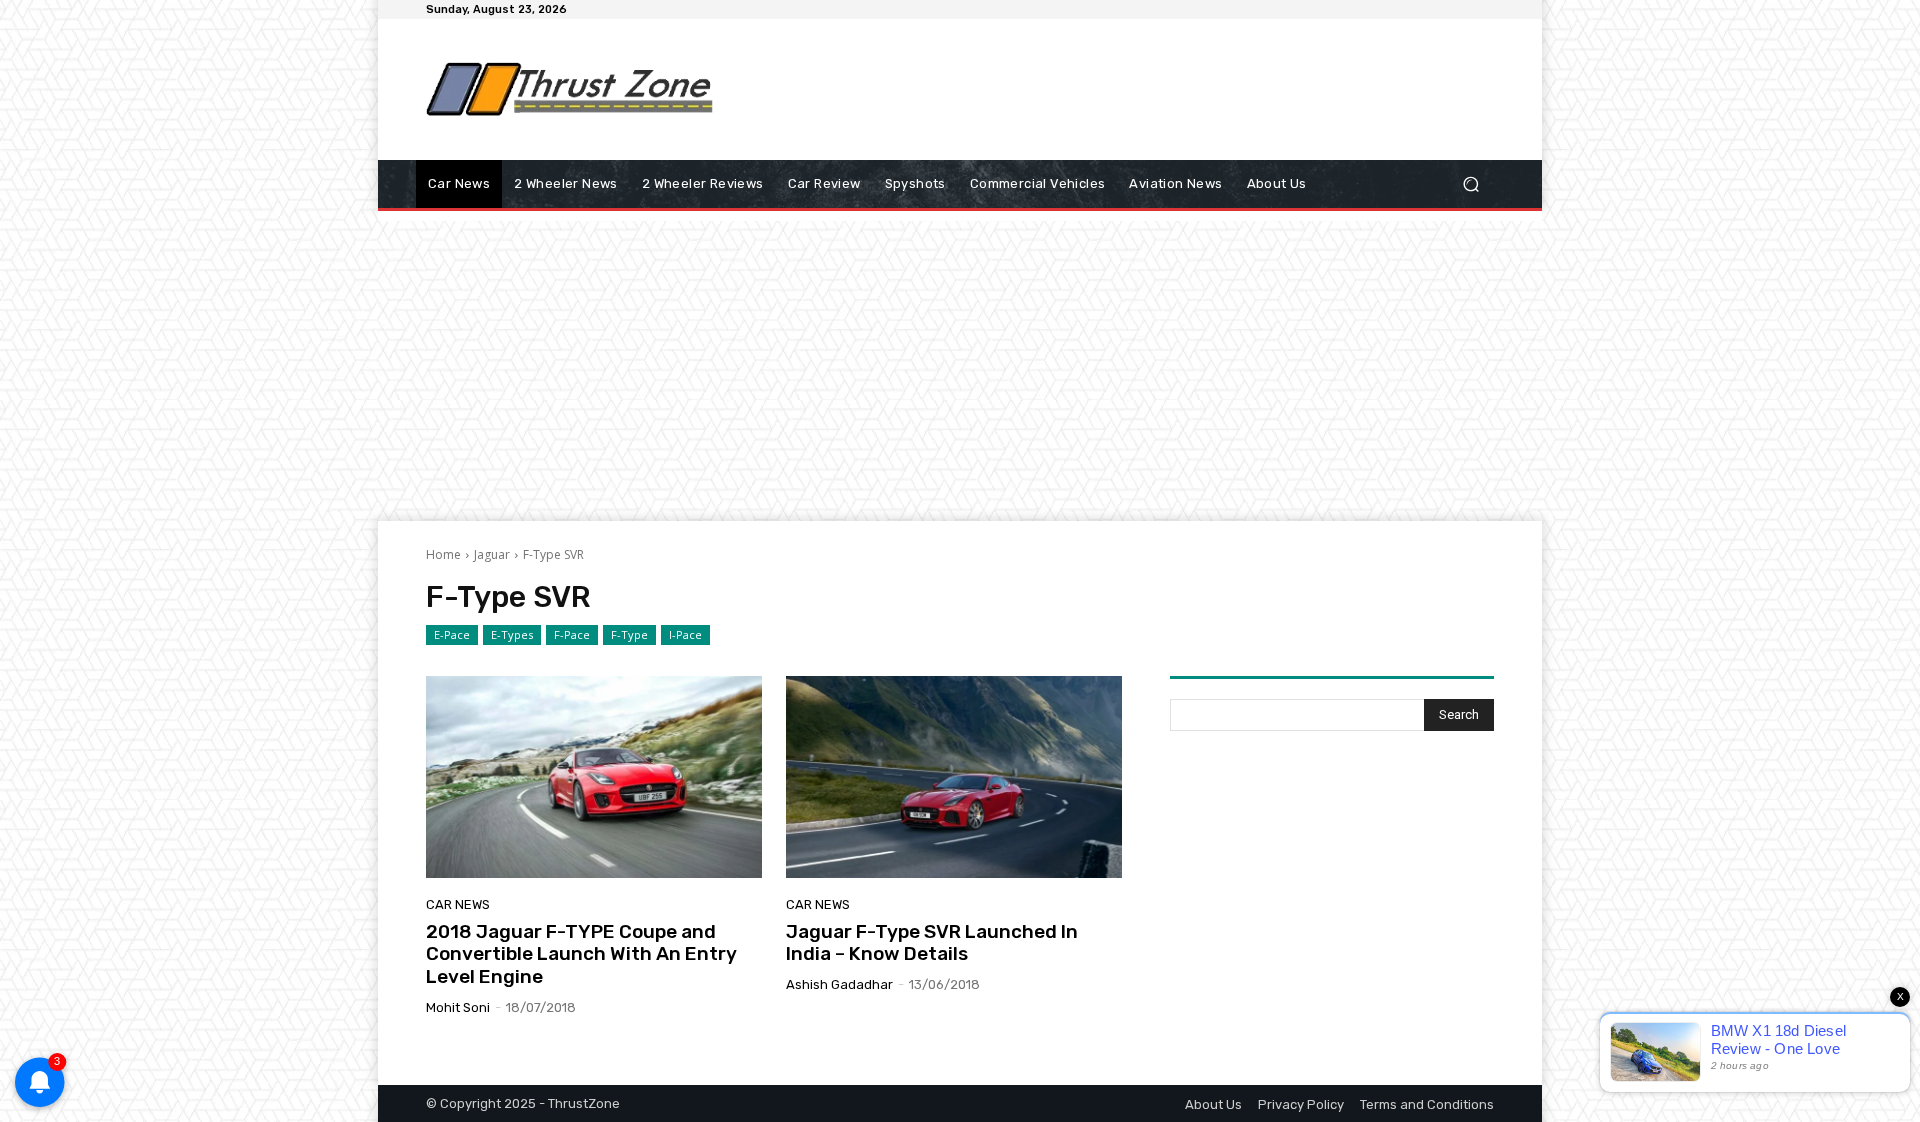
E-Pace (452, 634)
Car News (458, 904)
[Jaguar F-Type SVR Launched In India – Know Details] (954, 777)
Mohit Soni (458, 1007)
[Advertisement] (1125, 89)
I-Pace (685, 634)
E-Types (512, 634)
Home (443, 554)
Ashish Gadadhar (839, 984)
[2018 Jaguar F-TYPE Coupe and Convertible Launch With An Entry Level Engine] (594, 777)
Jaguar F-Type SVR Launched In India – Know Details (932, 943)
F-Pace (572, 634)
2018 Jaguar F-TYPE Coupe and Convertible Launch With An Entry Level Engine (581, 954)
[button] (1470, 184)
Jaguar (492, 554)
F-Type (629, 634)
